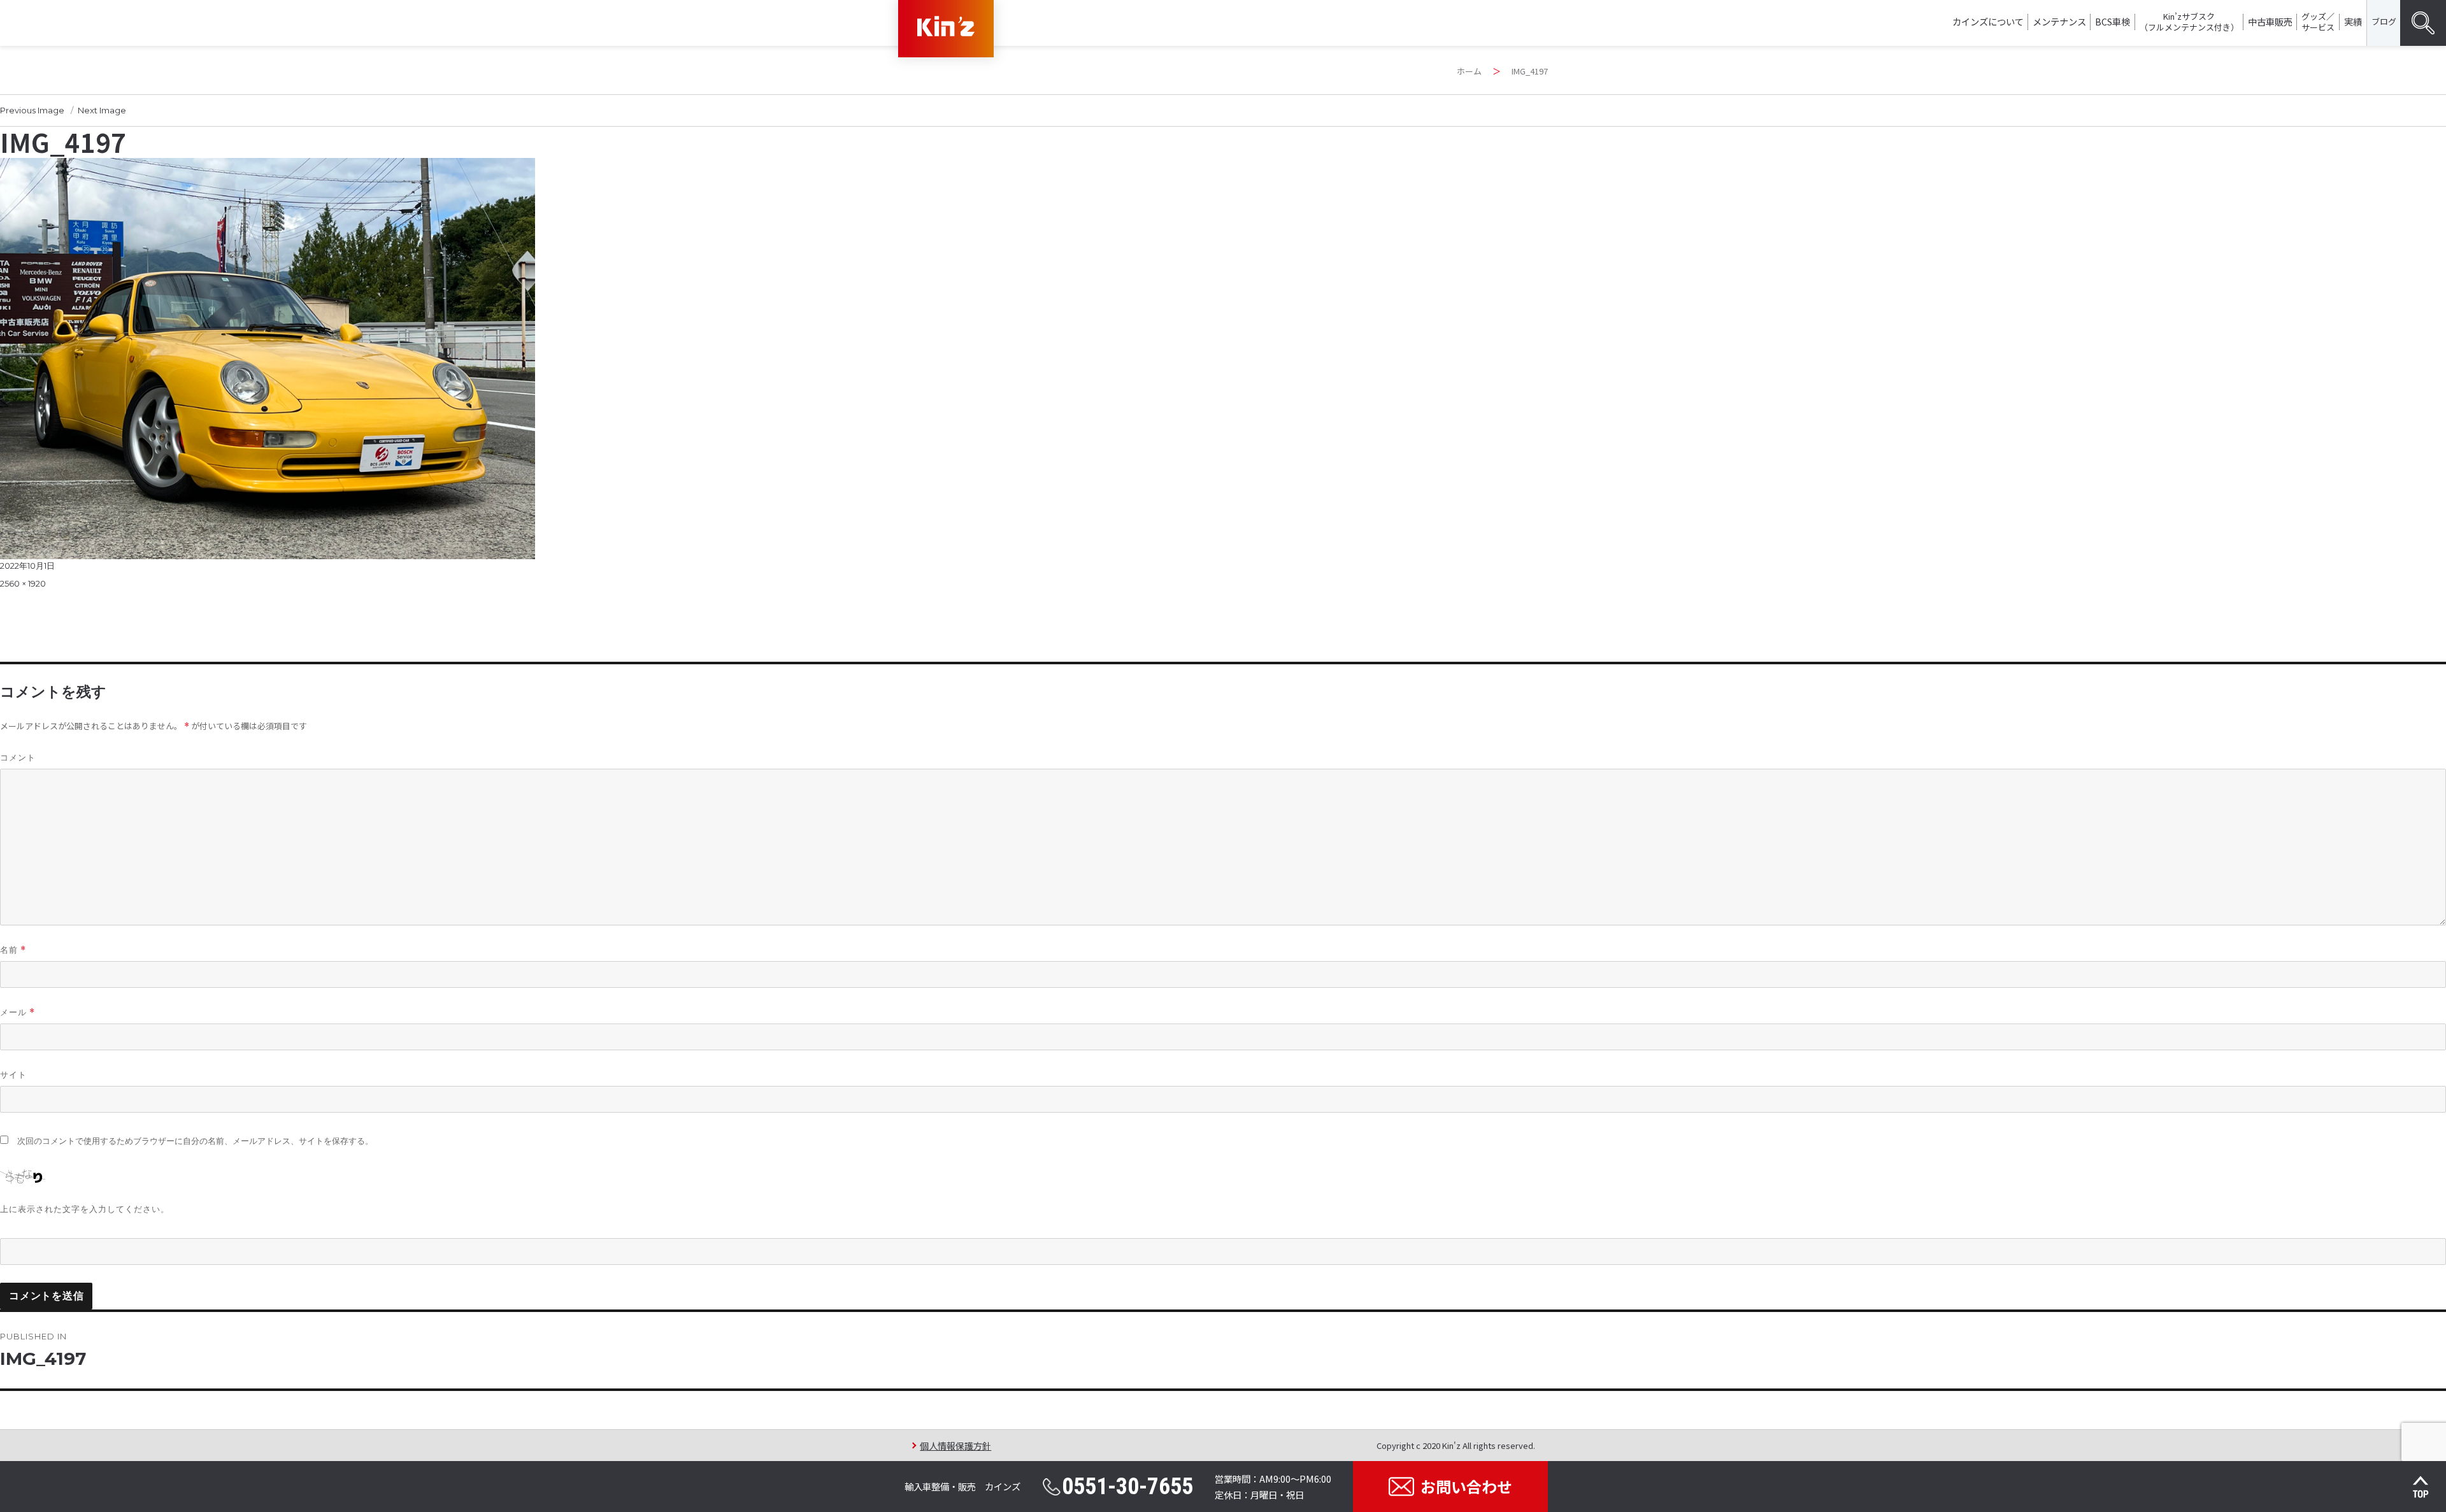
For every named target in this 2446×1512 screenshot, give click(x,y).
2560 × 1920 (23, 583)
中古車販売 (2270, 21)
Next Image (102, 110)
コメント (18, 757)
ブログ (2384, 21)
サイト (13, 1074)
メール (18, 1012)
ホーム (1469, 71)
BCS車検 (2113, 21)
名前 (13, 950)
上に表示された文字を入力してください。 (85, 1209)
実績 (2353, 21)
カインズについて (1988, 21)
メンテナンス (2059, 21)
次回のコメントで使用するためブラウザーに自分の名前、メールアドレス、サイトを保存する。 (195, 1141)
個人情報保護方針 (955, 1445)
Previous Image (32, 110)
